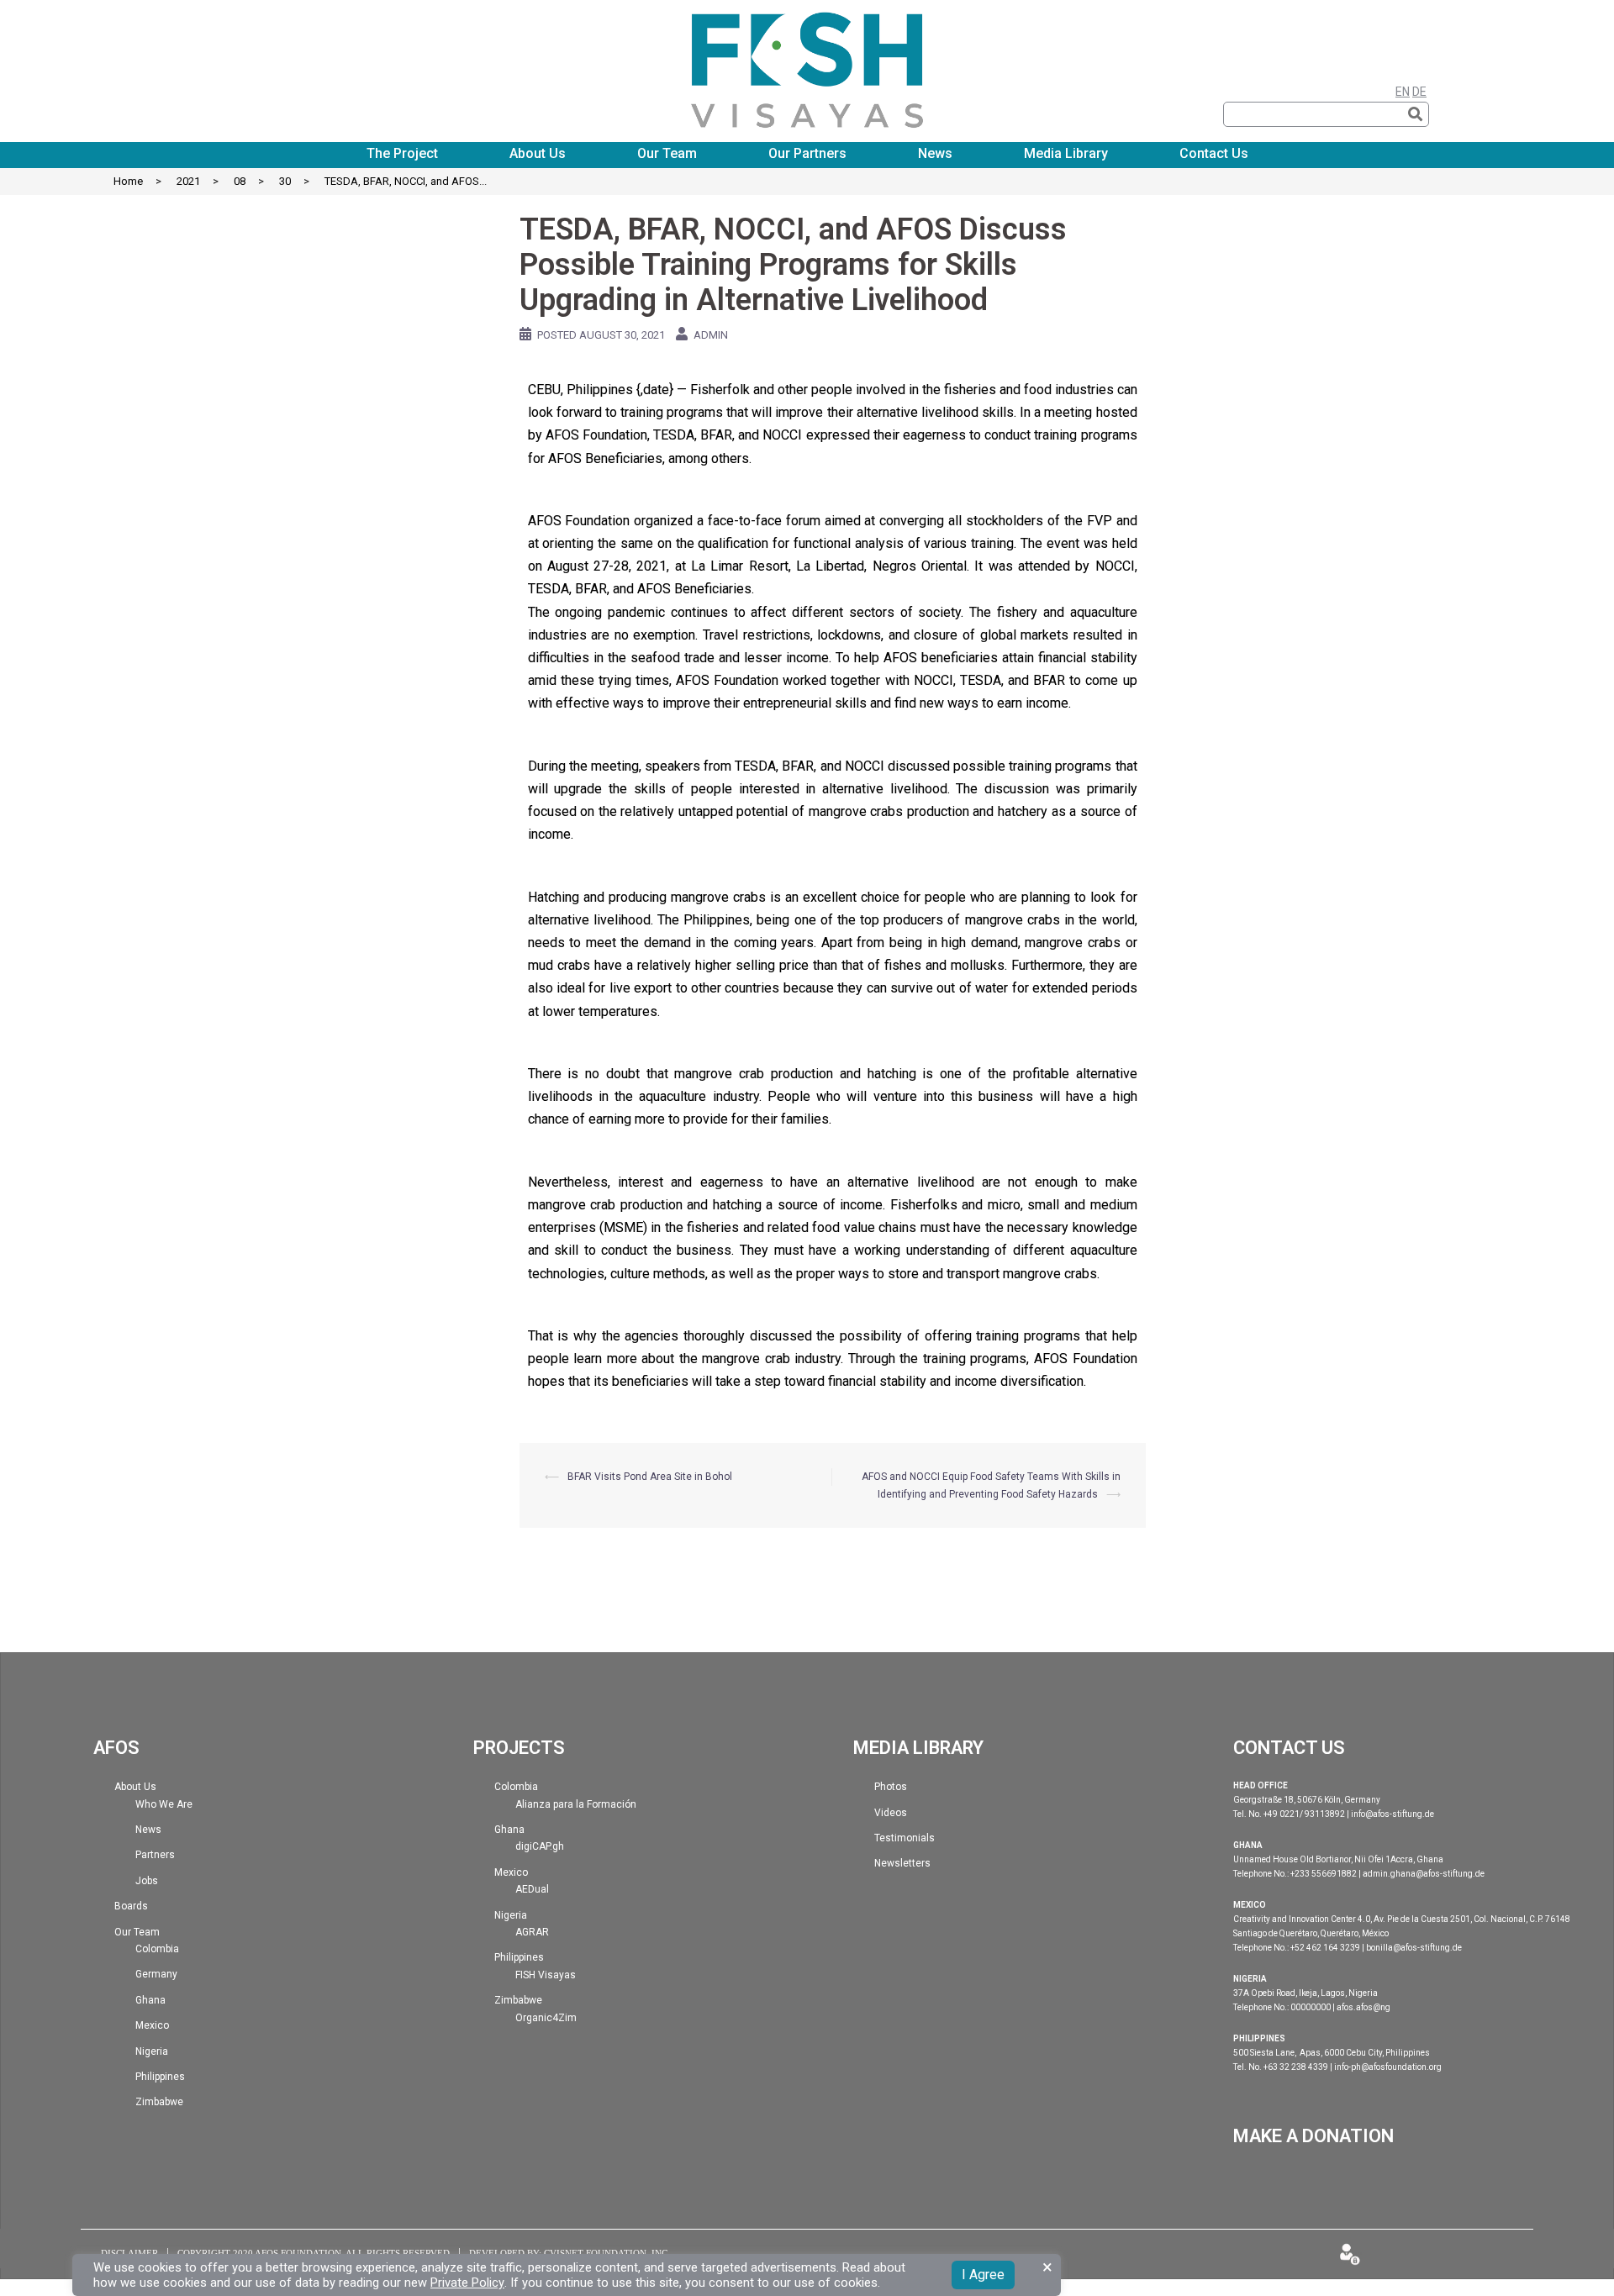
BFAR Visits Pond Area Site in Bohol (650, 1477)
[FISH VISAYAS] (807, 62)
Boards (131, 1906)
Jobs (147, 1881)
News (935, 154)
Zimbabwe (159, 2102)
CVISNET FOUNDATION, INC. (607, 2253)
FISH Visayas (546, 1975)
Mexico (152, 2025)
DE (1419, 92)
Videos (891, 1813)
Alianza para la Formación (576, 1804)
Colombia (157, 1949)
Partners (155, 1855)
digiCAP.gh (540, 1846)
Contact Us (1214, 154)
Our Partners (807, 154)
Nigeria (152, 2051)
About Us (538, 154)
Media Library (1066, 154)
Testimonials (905, 1838)
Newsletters (902, 1863)
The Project (402, 154)
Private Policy (467, 2283)
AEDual (532, 1889)
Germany (156, 1974)
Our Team (667, 154)
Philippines (160, 2077)
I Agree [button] (983, 2275)
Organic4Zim (546, 2018)
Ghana (150, 2000)
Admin (711, 335)
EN (1403, 92)
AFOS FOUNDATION (298, 2253)
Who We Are (164, 1804)
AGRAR (532, 1932)
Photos (891, 1787)
